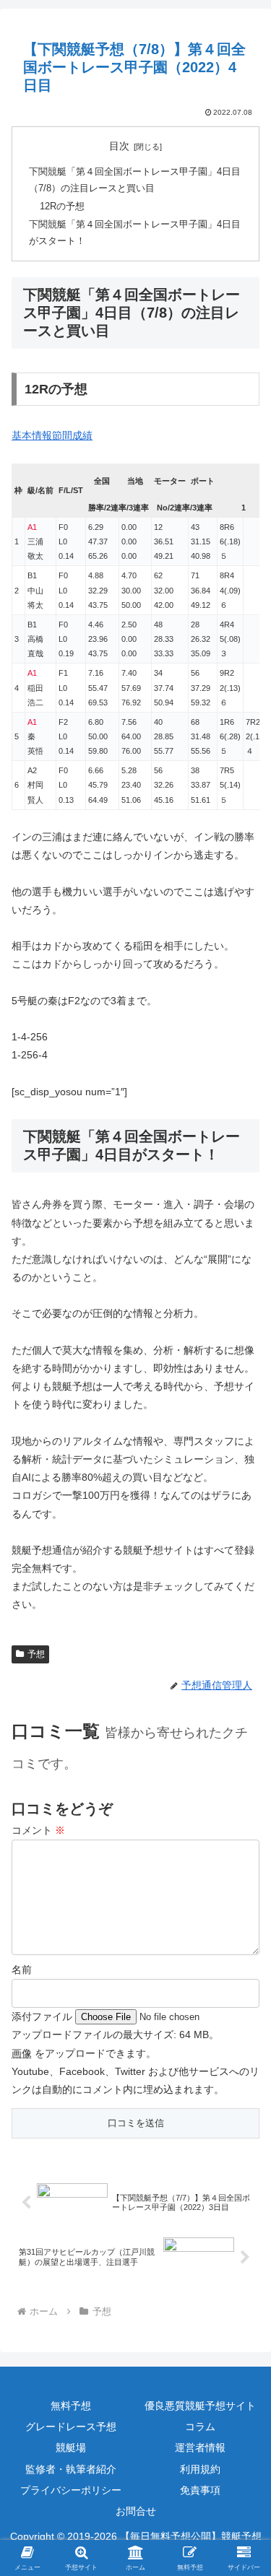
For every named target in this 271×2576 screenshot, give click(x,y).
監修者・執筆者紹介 (71, 2469)
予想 (36, 1654)
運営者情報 (200, 2447)
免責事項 (200, 2490)
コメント (38, 1830)
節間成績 (72, 435)
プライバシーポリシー (71, 2490)
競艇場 (71, 2447)
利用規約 (200, 2469)
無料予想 (71, 2406)
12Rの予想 (62, 206)
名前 (22, 1970)
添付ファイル (43, 2016)
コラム (200, 2427)
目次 (119, 146)
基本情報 (32, 435)
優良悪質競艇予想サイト (200, 2406)
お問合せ (136, 2511)
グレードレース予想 (71, 2427)
